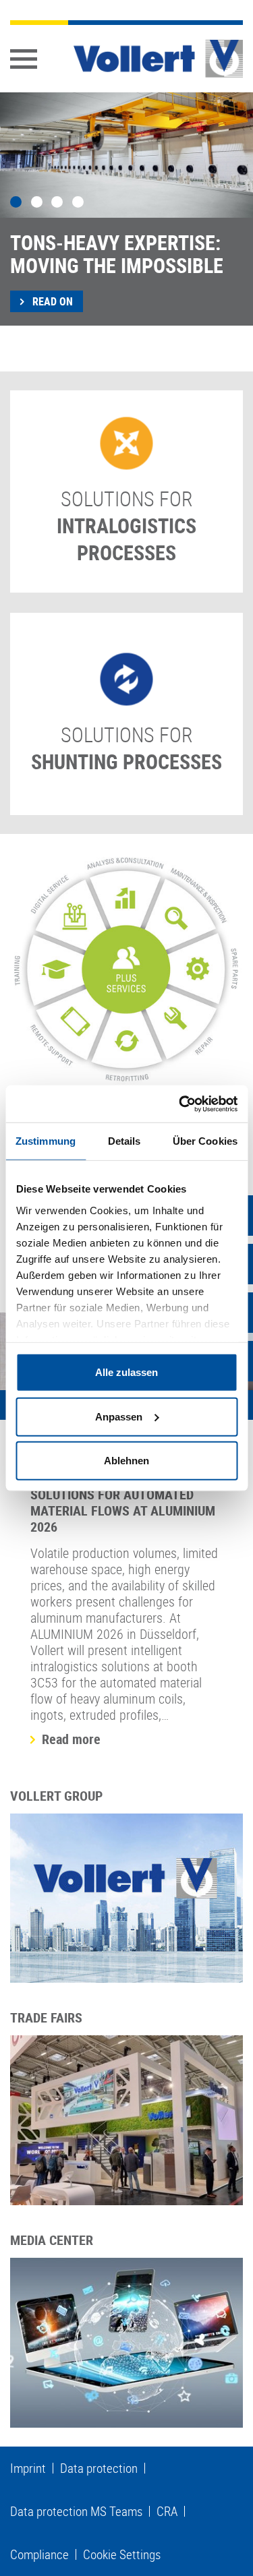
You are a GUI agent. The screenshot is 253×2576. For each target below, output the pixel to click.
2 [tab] (37, 202)
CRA (167, 2511)
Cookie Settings (122, 2554)
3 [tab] (57, 202)
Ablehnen (126, 1461)
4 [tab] (78, 202)
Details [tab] (124, 1141)
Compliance (39, 2554)
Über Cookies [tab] (205, 1141)
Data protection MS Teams (76, 2511)
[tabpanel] (126, 209)
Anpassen (119, 1416)
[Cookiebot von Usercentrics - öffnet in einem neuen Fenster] (180, 1104)
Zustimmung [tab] (46, 1141)
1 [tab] (16, 202)
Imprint (28, 2468)
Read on (51, 301)
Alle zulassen (126, 1372)
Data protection (99, 2468)
